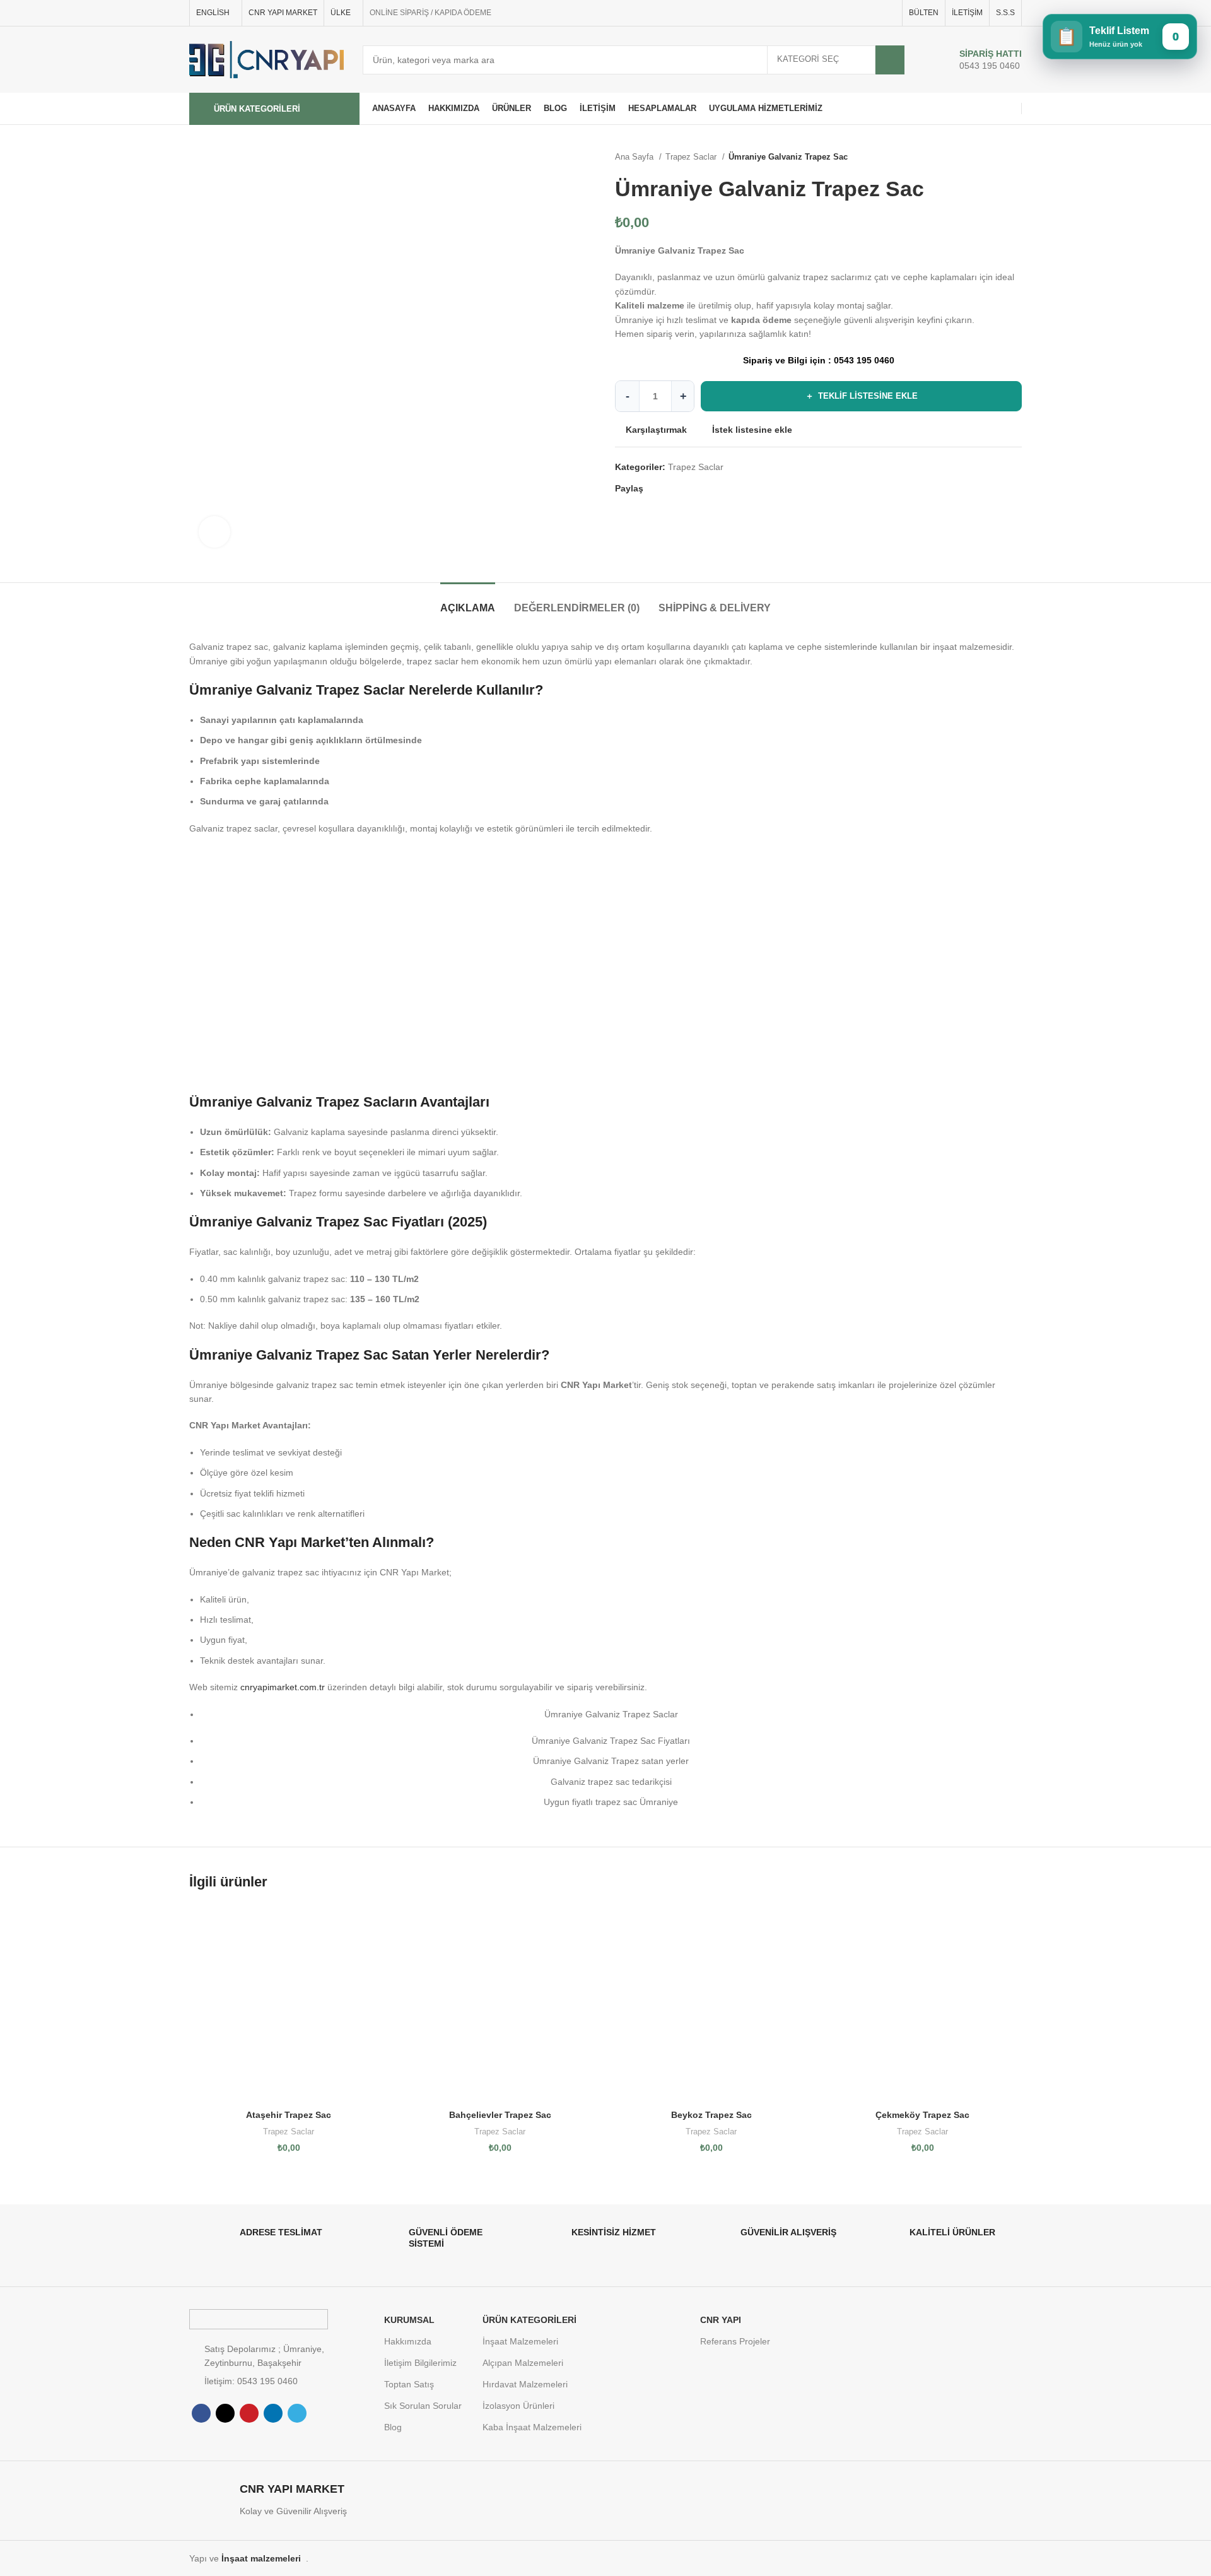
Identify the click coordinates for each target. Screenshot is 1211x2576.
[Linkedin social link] (874, 13)
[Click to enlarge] (214, 532)
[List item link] (280, 2381)
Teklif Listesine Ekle (862, 396)
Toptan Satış (409, 2384)
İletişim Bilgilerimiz (420, 2363)
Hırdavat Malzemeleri (525, 2384)
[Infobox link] (977, 60)
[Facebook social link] (830, 13)
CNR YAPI (721, 2320)
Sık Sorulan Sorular (423, 2406)
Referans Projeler (735, 2341)
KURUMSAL (409, 2320)
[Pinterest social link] (859, 13)
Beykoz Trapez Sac (711, 2115)
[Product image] (289, 2004)
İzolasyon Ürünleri (518, 2406)
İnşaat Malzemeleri (520, 2341)
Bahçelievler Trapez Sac (500, 2115)
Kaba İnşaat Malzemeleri (532, 2427)
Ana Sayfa (635, 157)
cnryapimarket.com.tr (283, 1687)
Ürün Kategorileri (529, 2320)
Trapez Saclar (692, 157)
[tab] (468, 602)
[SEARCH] (890, 60)
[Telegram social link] (888, 13)
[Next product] (1015, 157)
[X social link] (845, 13)
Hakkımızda (408, 2341)
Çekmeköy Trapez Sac (922, 2115)
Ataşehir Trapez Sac (289, 2115)
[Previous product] (990, 157)
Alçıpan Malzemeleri (523, 2363)
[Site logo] (266, 59)
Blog (393, 2427)
